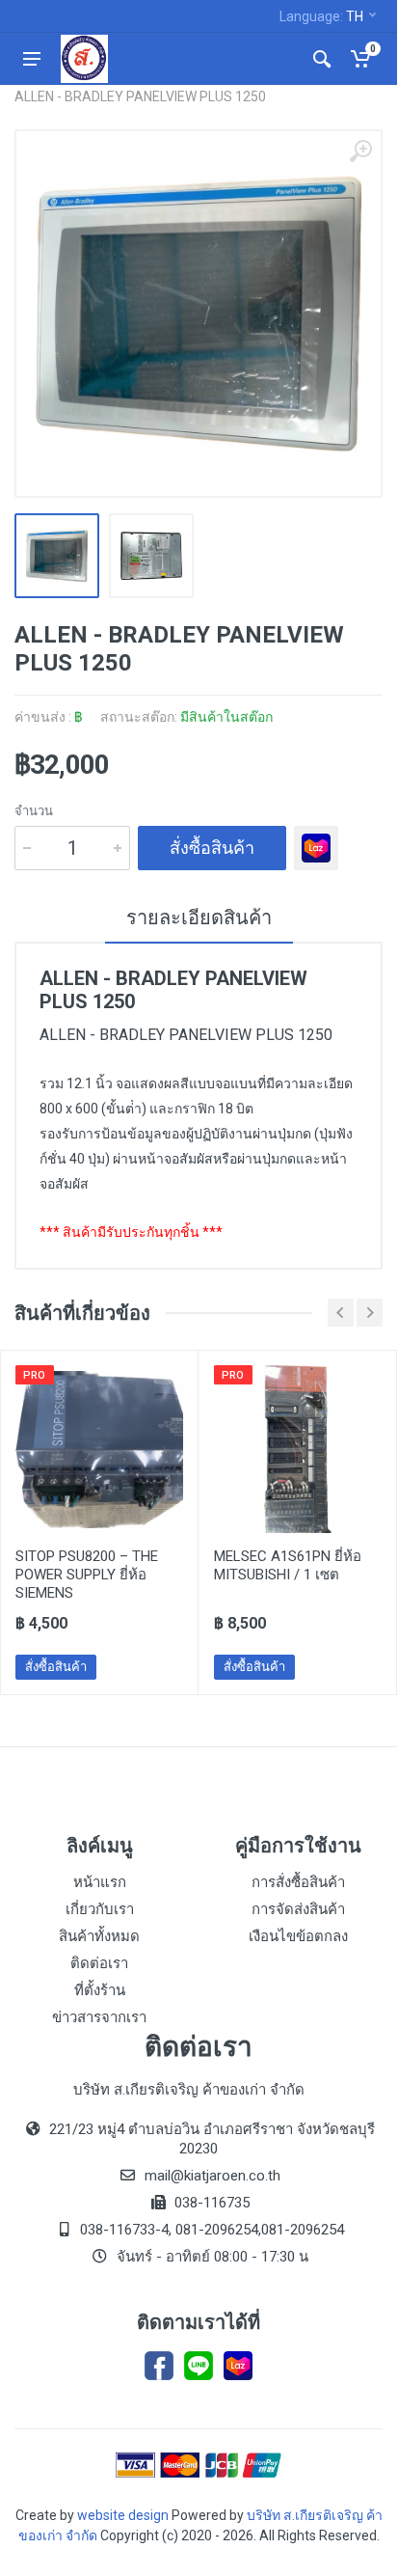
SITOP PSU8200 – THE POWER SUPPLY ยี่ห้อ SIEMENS (87, 1575)
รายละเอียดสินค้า (199, 918)
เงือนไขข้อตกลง (298, 1936)
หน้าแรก (100, 1882)
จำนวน (34, 811)
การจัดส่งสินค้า (298, 1909)
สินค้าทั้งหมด (99, 1936)
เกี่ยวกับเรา (100, 1909)
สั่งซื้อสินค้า (212, 848)
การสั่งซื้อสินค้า (298, 1882)
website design (123, 2515)
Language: (321, 16)
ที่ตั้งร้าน (100, 1990)
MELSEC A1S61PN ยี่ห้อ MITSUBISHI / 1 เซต (288, 1565)
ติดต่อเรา (99, 1963)
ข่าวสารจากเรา (99, 2017)
